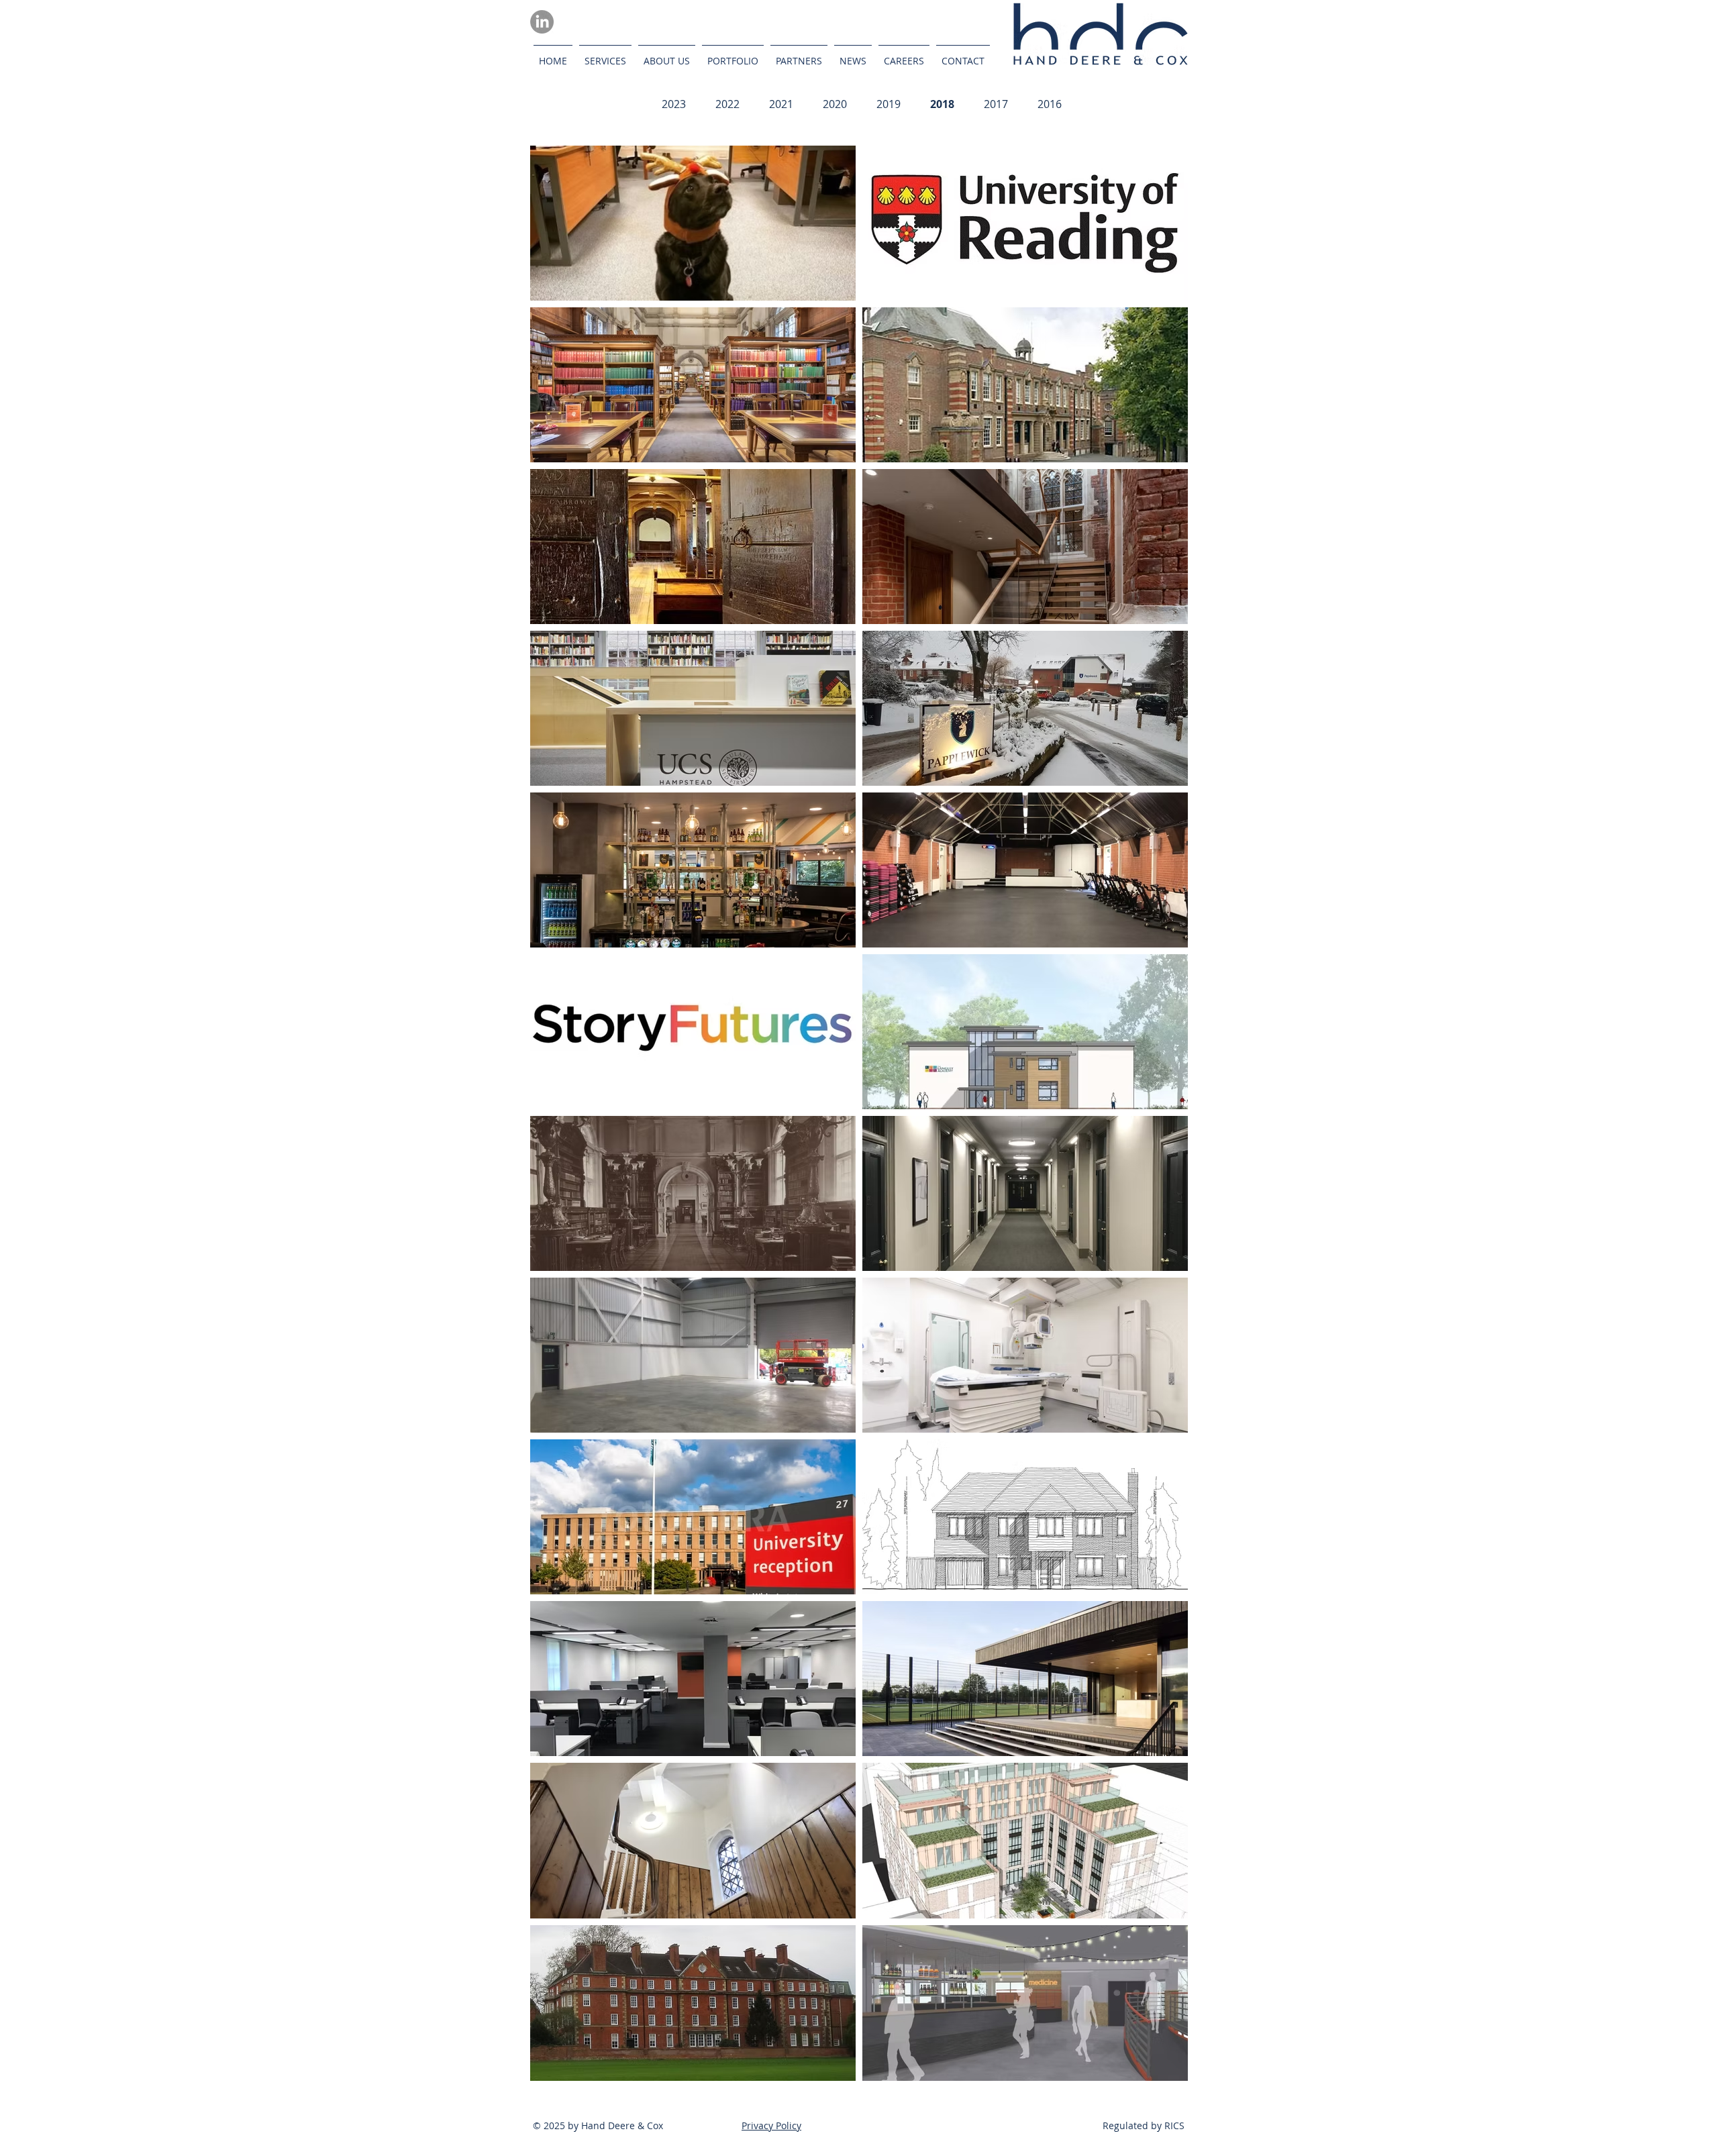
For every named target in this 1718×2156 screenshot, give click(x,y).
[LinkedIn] (542, 22)
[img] (693, 223)
